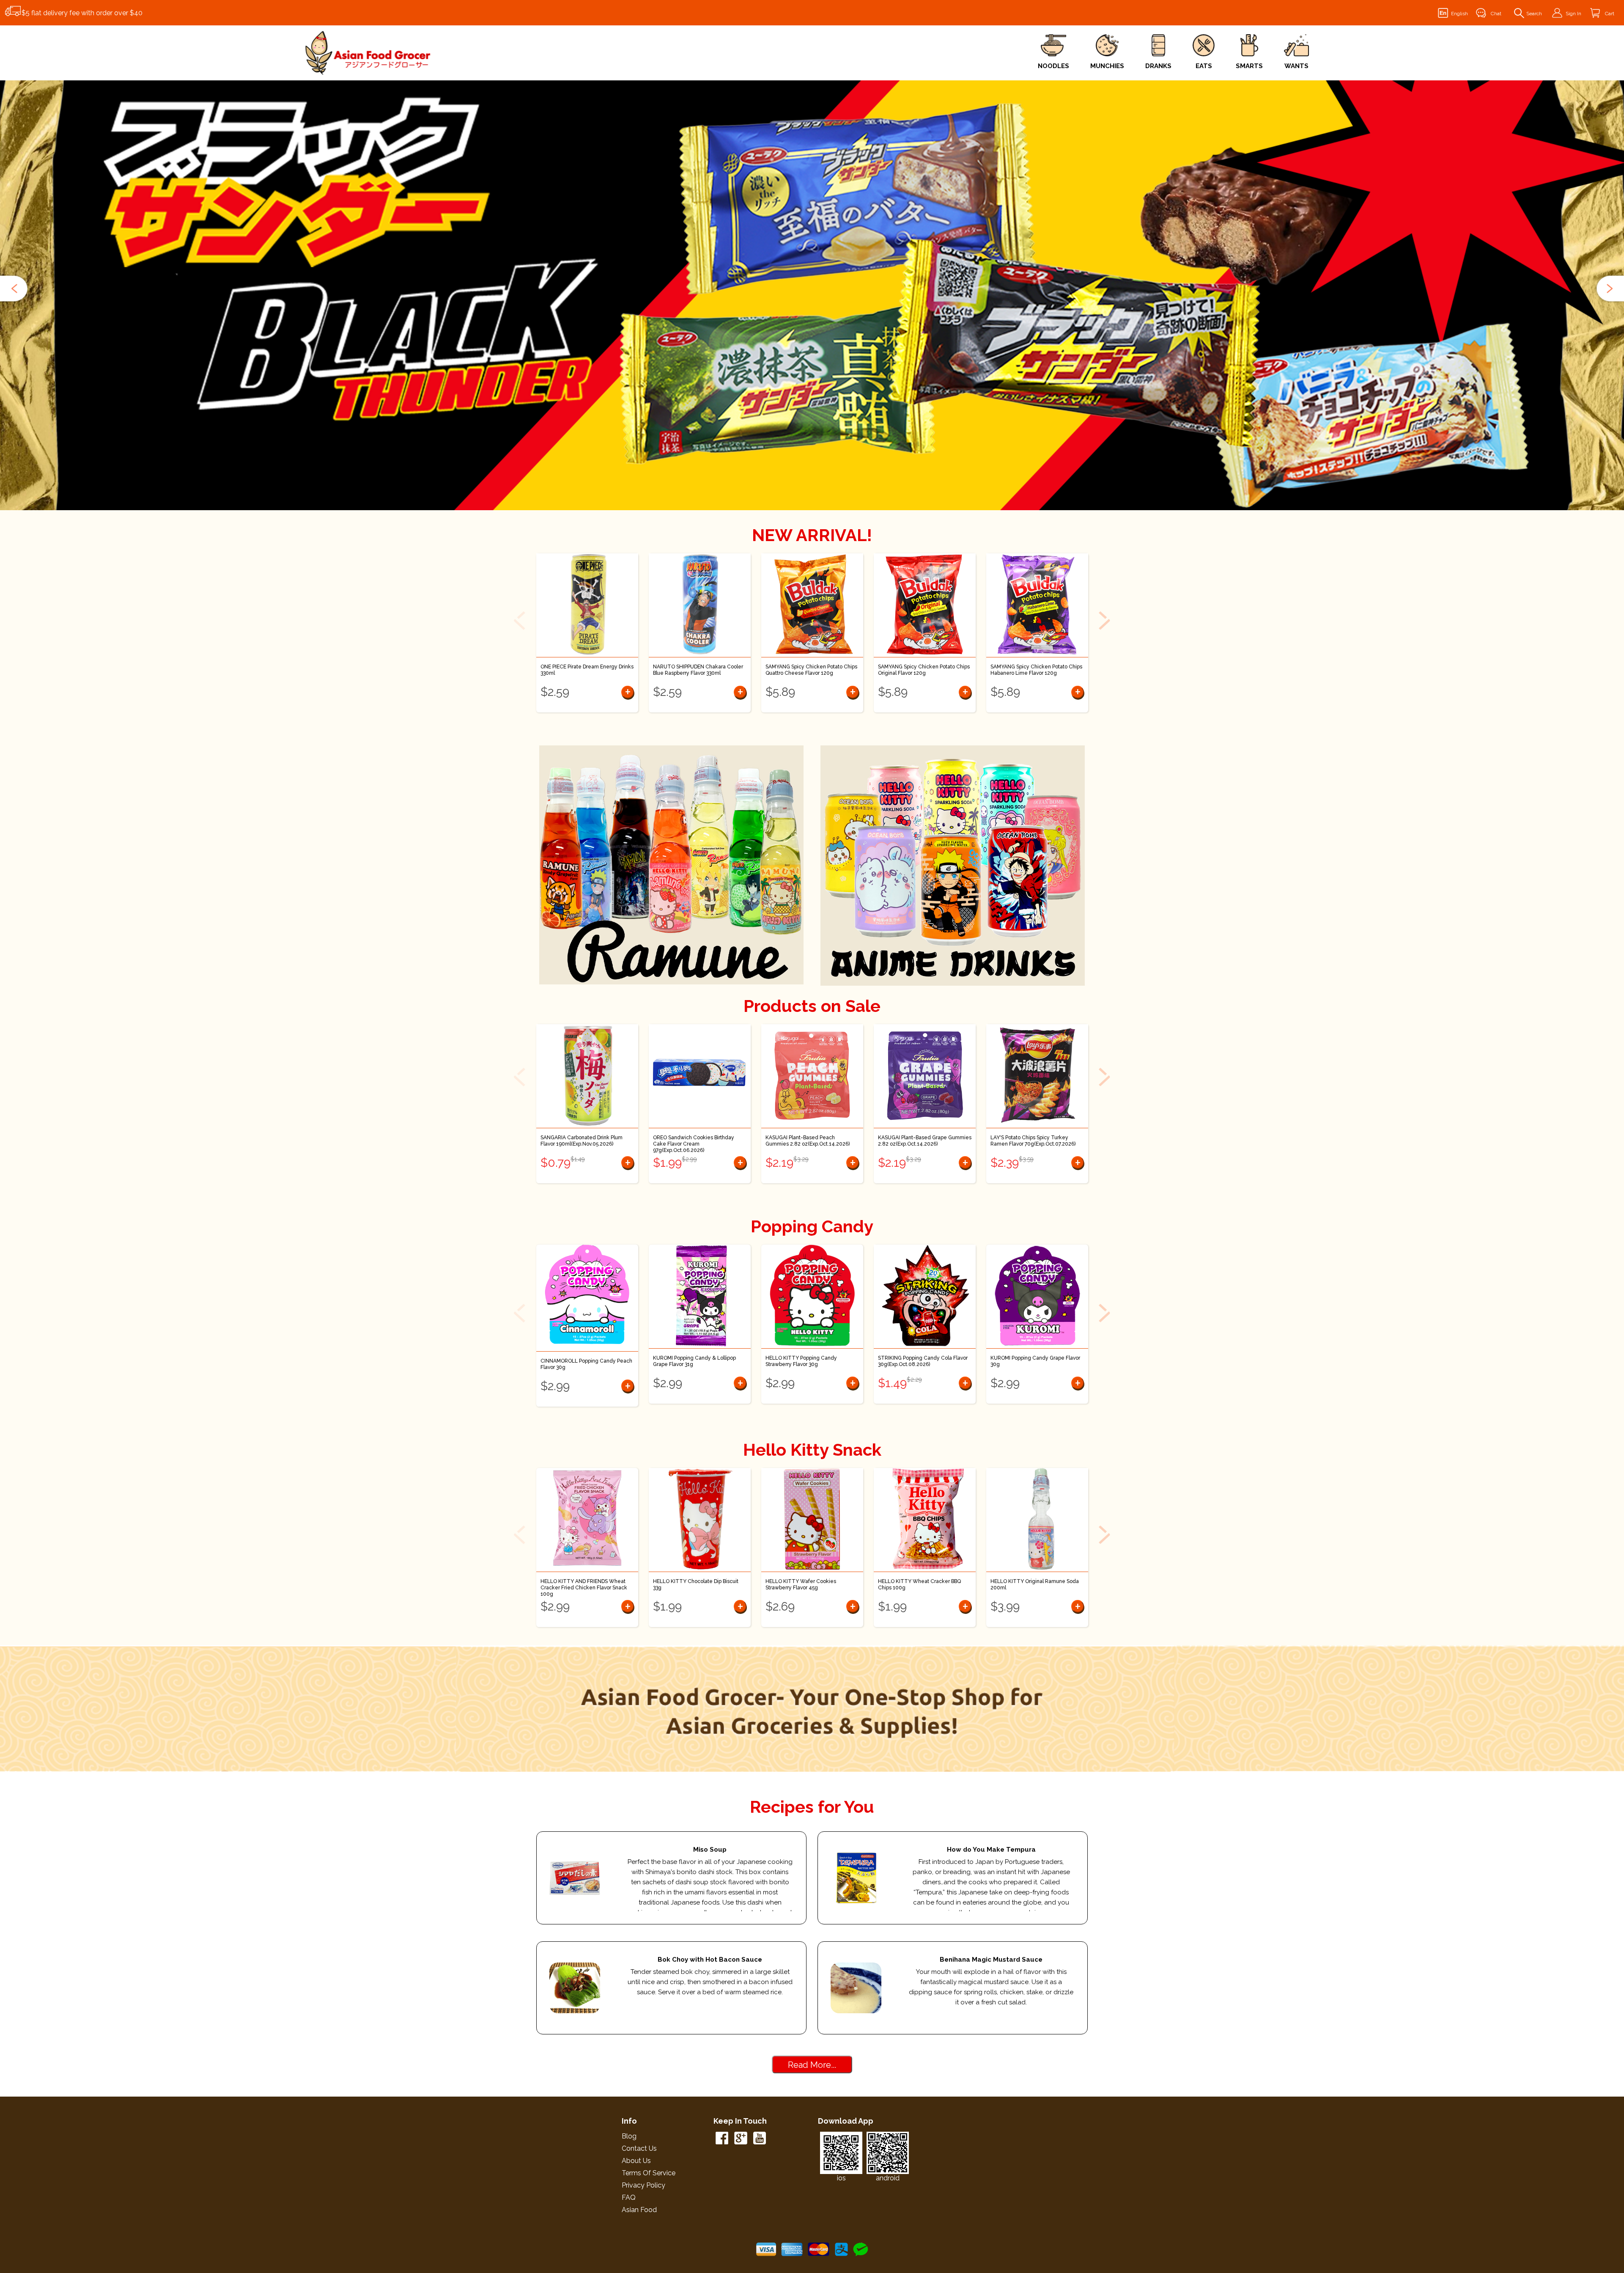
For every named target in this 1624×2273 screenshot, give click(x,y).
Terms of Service (649, 2173)
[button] (15, 289)
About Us (636, 2161)
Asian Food (639, 2210)
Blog (629, 2136)
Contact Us (639, 2148)
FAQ (629, 2197)
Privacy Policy (643, 2185)
